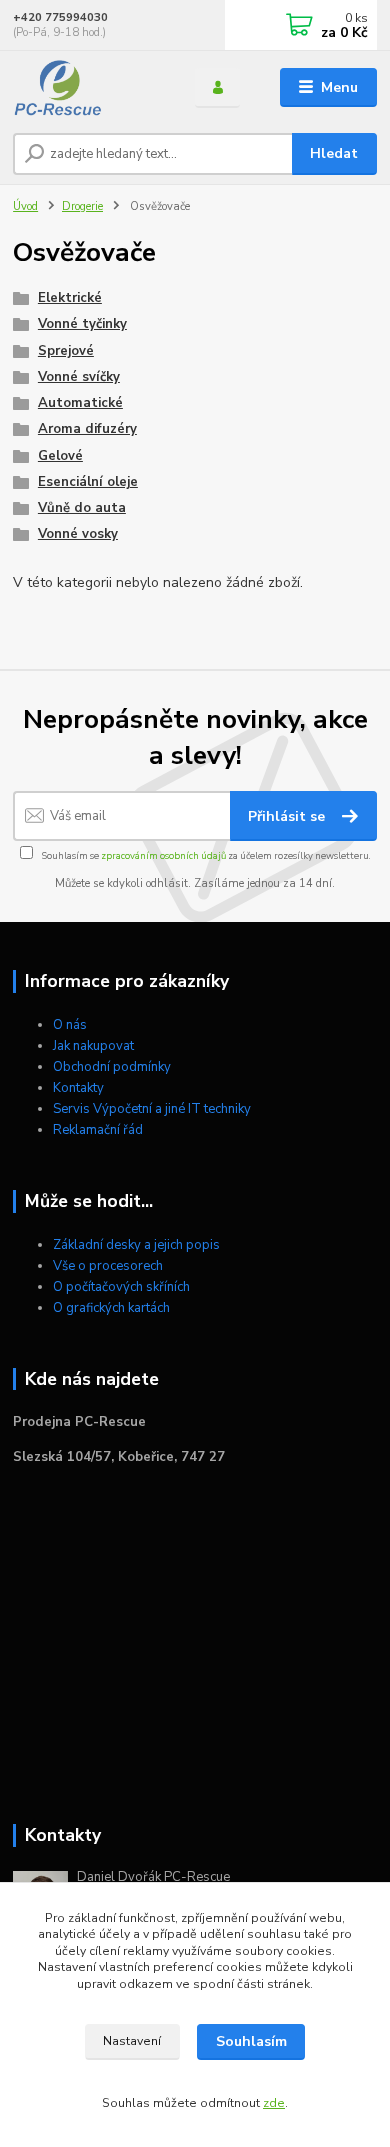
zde (274, 2103)
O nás (70, 1025)
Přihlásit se (288, 816)
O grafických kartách (111, 1308)
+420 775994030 (60, 17)
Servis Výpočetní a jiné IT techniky (152, 1109)
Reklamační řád (98, 1130)
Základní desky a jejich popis (136, 1245)
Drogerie (82, 206)
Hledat (334, 153)
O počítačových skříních (121, 1287)
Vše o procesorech (108, 1266)
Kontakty (78, 1088)
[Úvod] (89, 88)
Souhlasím (251, 2041)
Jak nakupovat (93, 1046)
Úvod (25, 206)
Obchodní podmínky (112, 1067)
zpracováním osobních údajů (163, 855)
